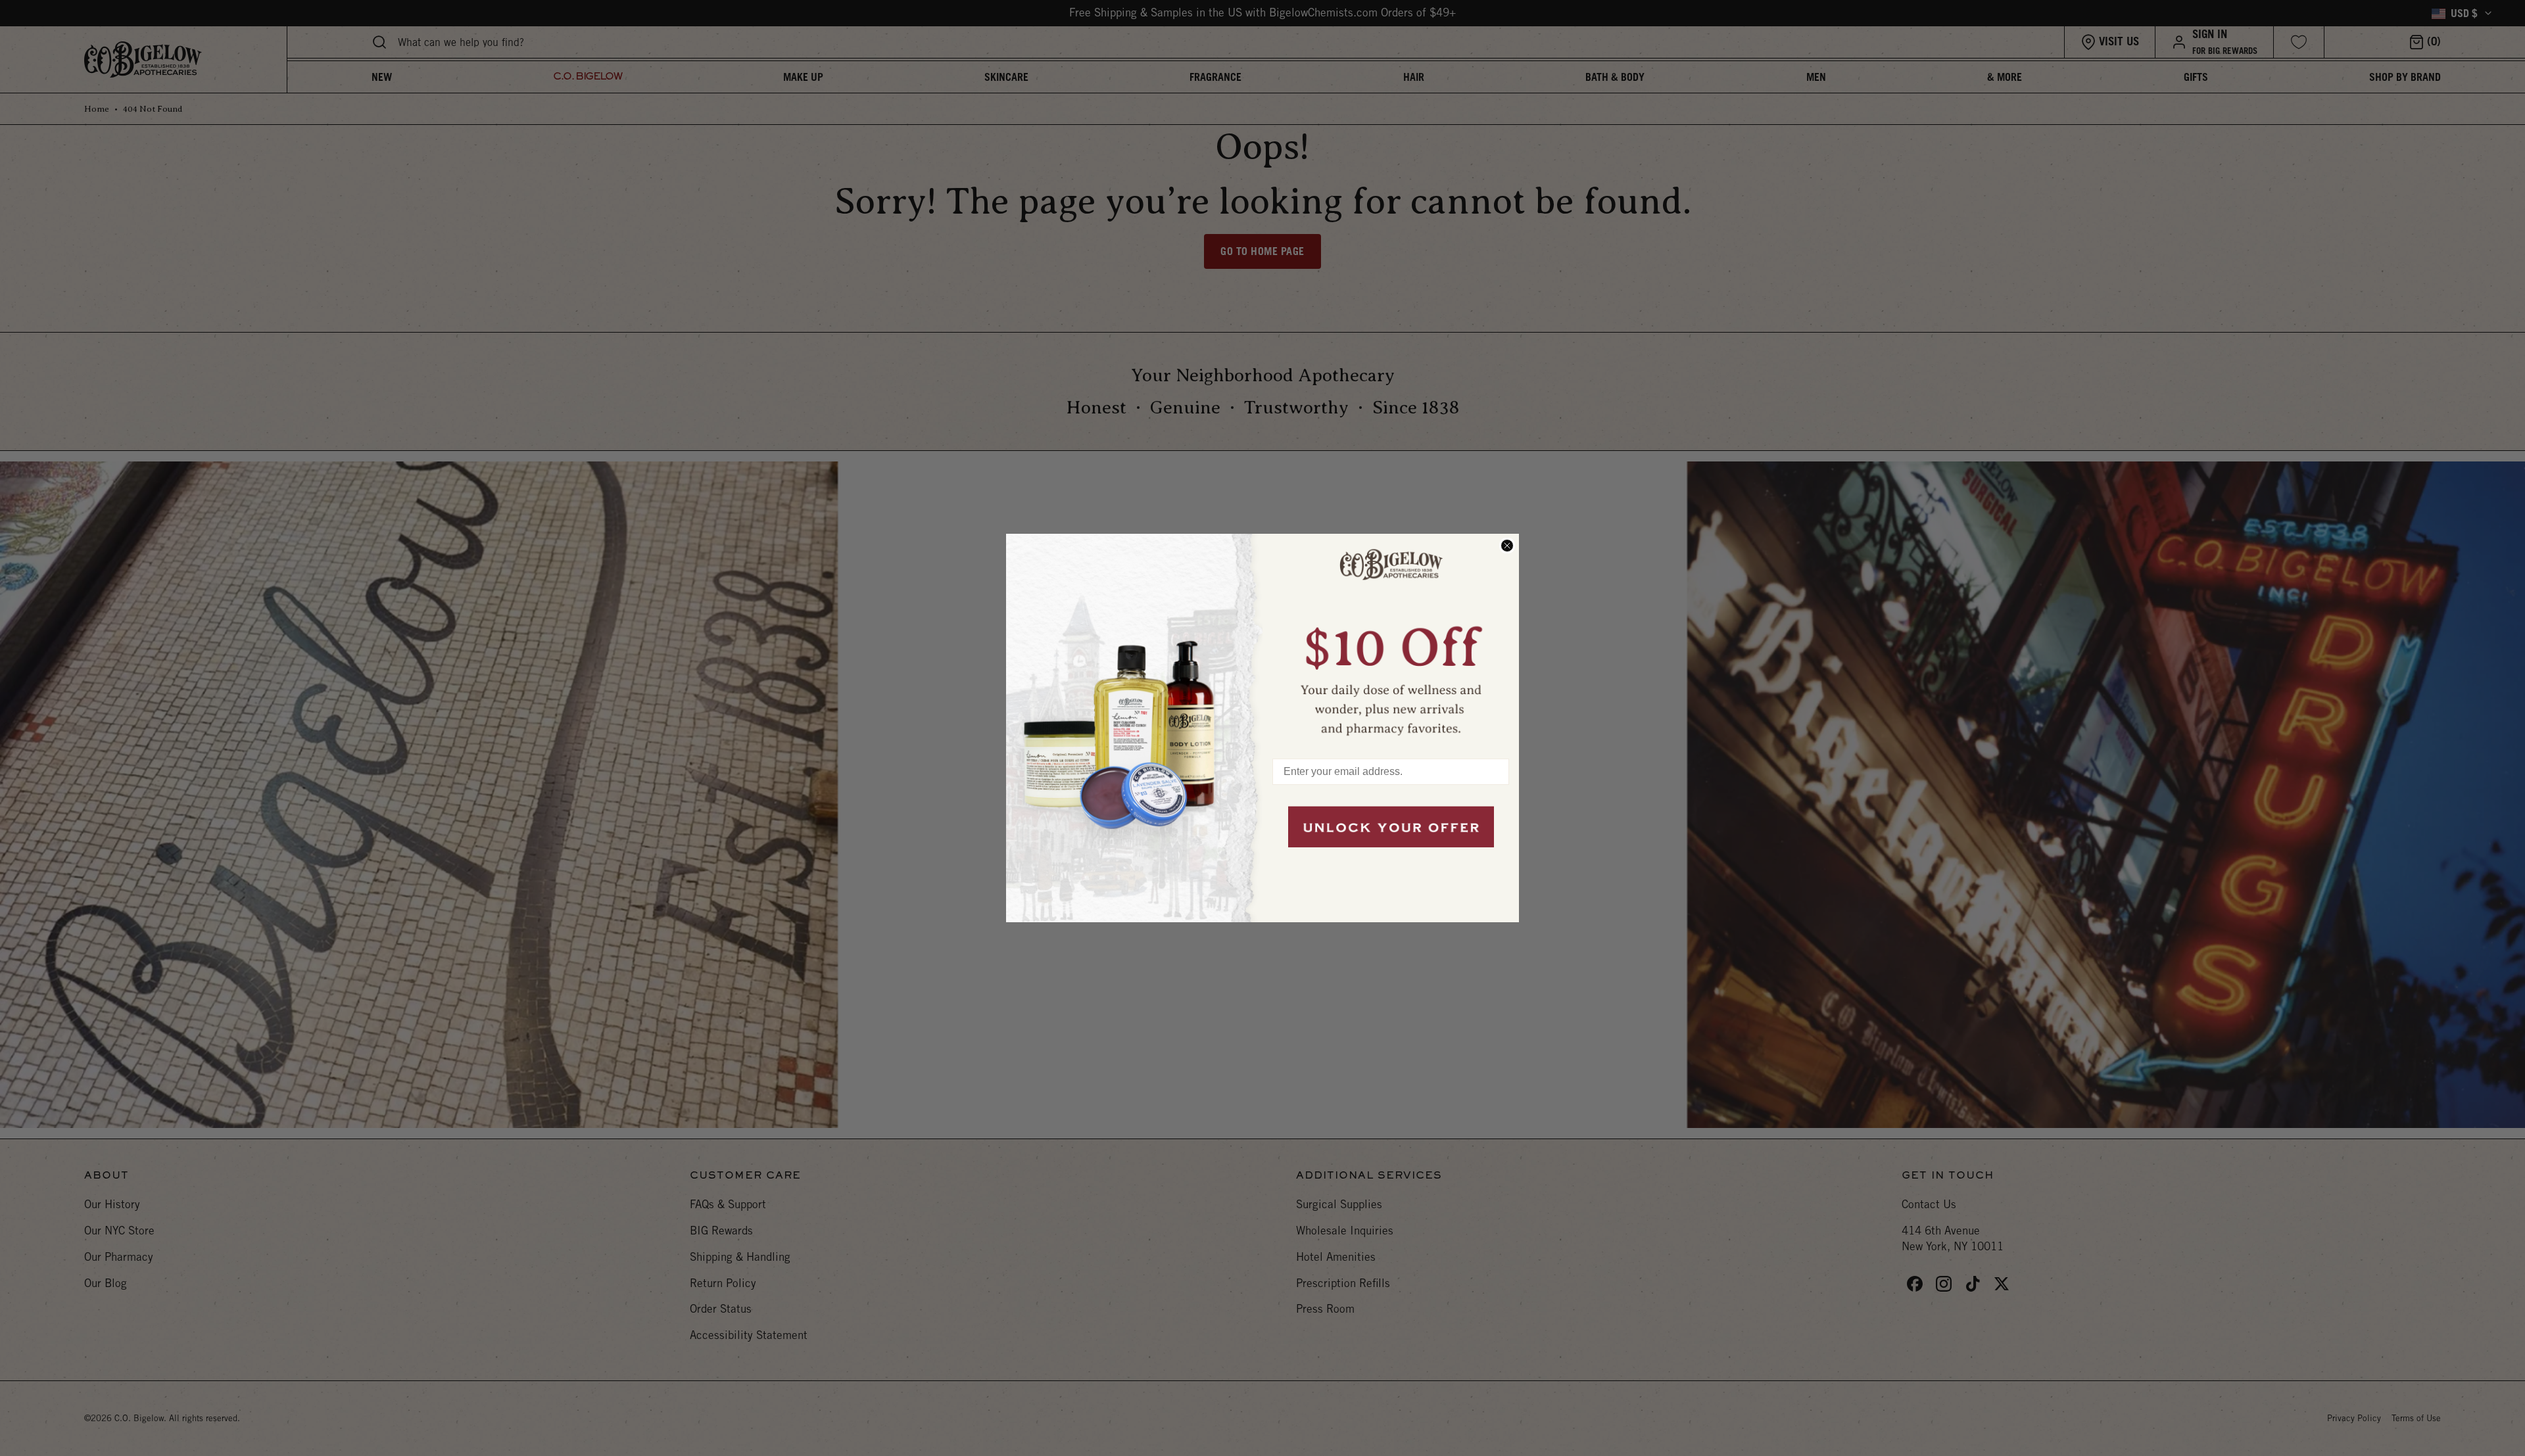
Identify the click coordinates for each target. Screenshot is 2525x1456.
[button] (1391, 640)
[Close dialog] (1507, 546)
